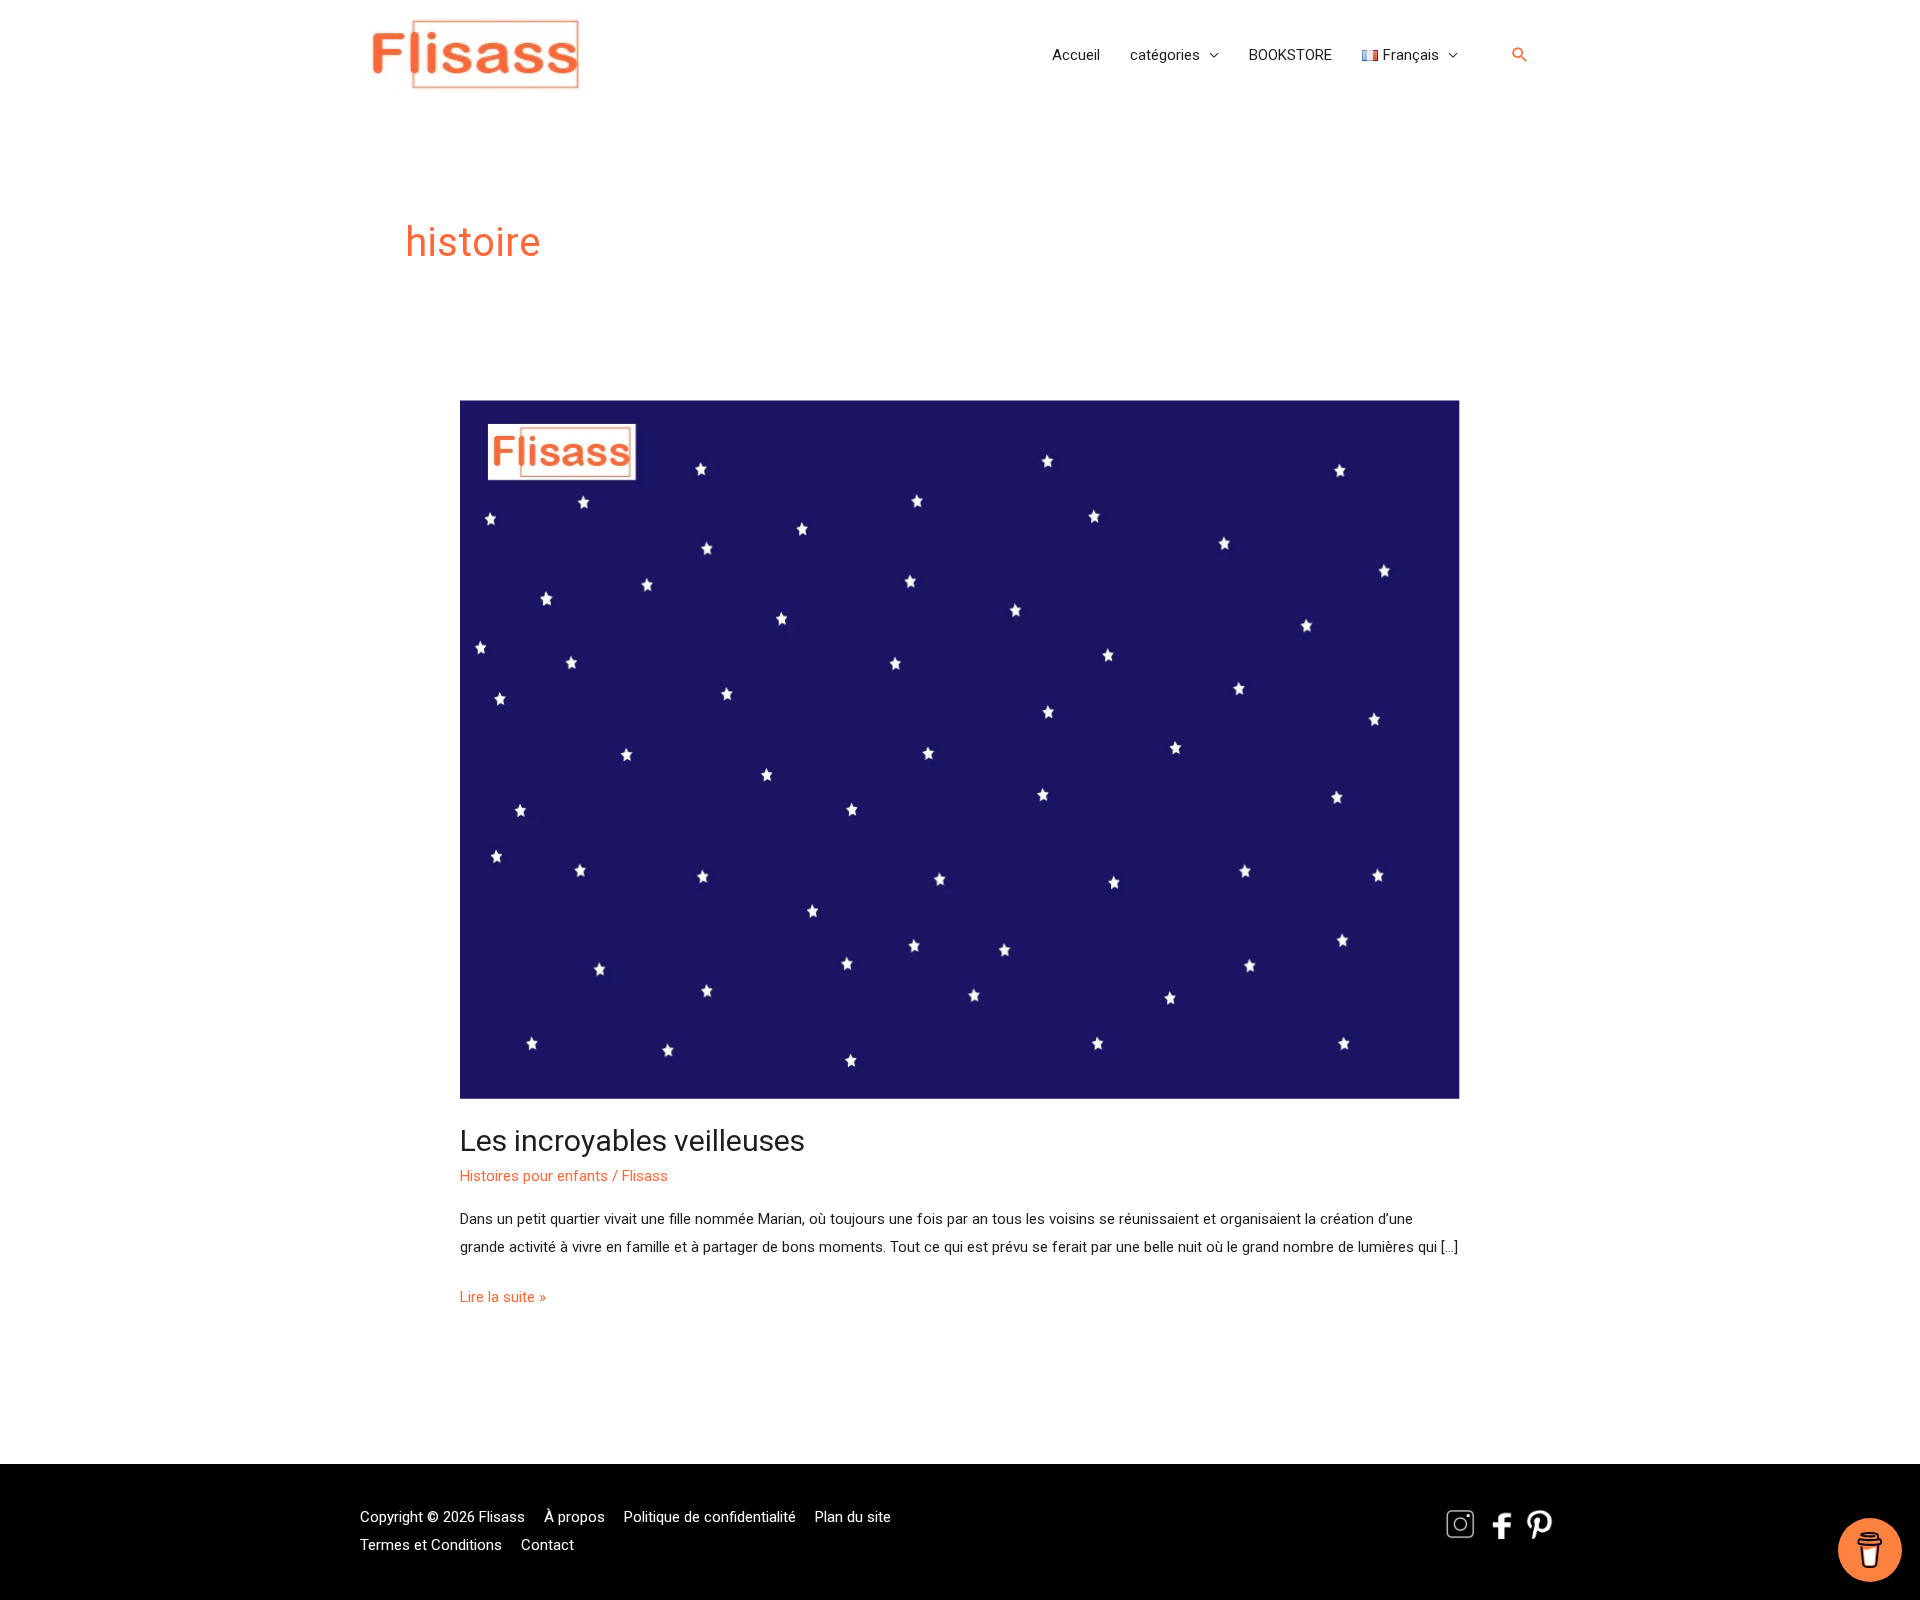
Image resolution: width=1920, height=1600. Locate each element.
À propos (574, 1517)
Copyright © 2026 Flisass (442, 1517)
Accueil (1076, 55)
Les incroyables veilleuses (632, 1140)
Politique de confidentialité (710, 1517)
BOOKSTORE (1290, 55)
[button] (1410, 55)
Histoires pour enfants (534, 1176)
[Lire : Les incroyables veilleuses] (960, 749)
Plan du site (853, 1517)
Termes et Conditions (431, 1545)
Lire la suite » (503, 1295)
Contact (547, 1545)
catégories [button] (1165, 55)
